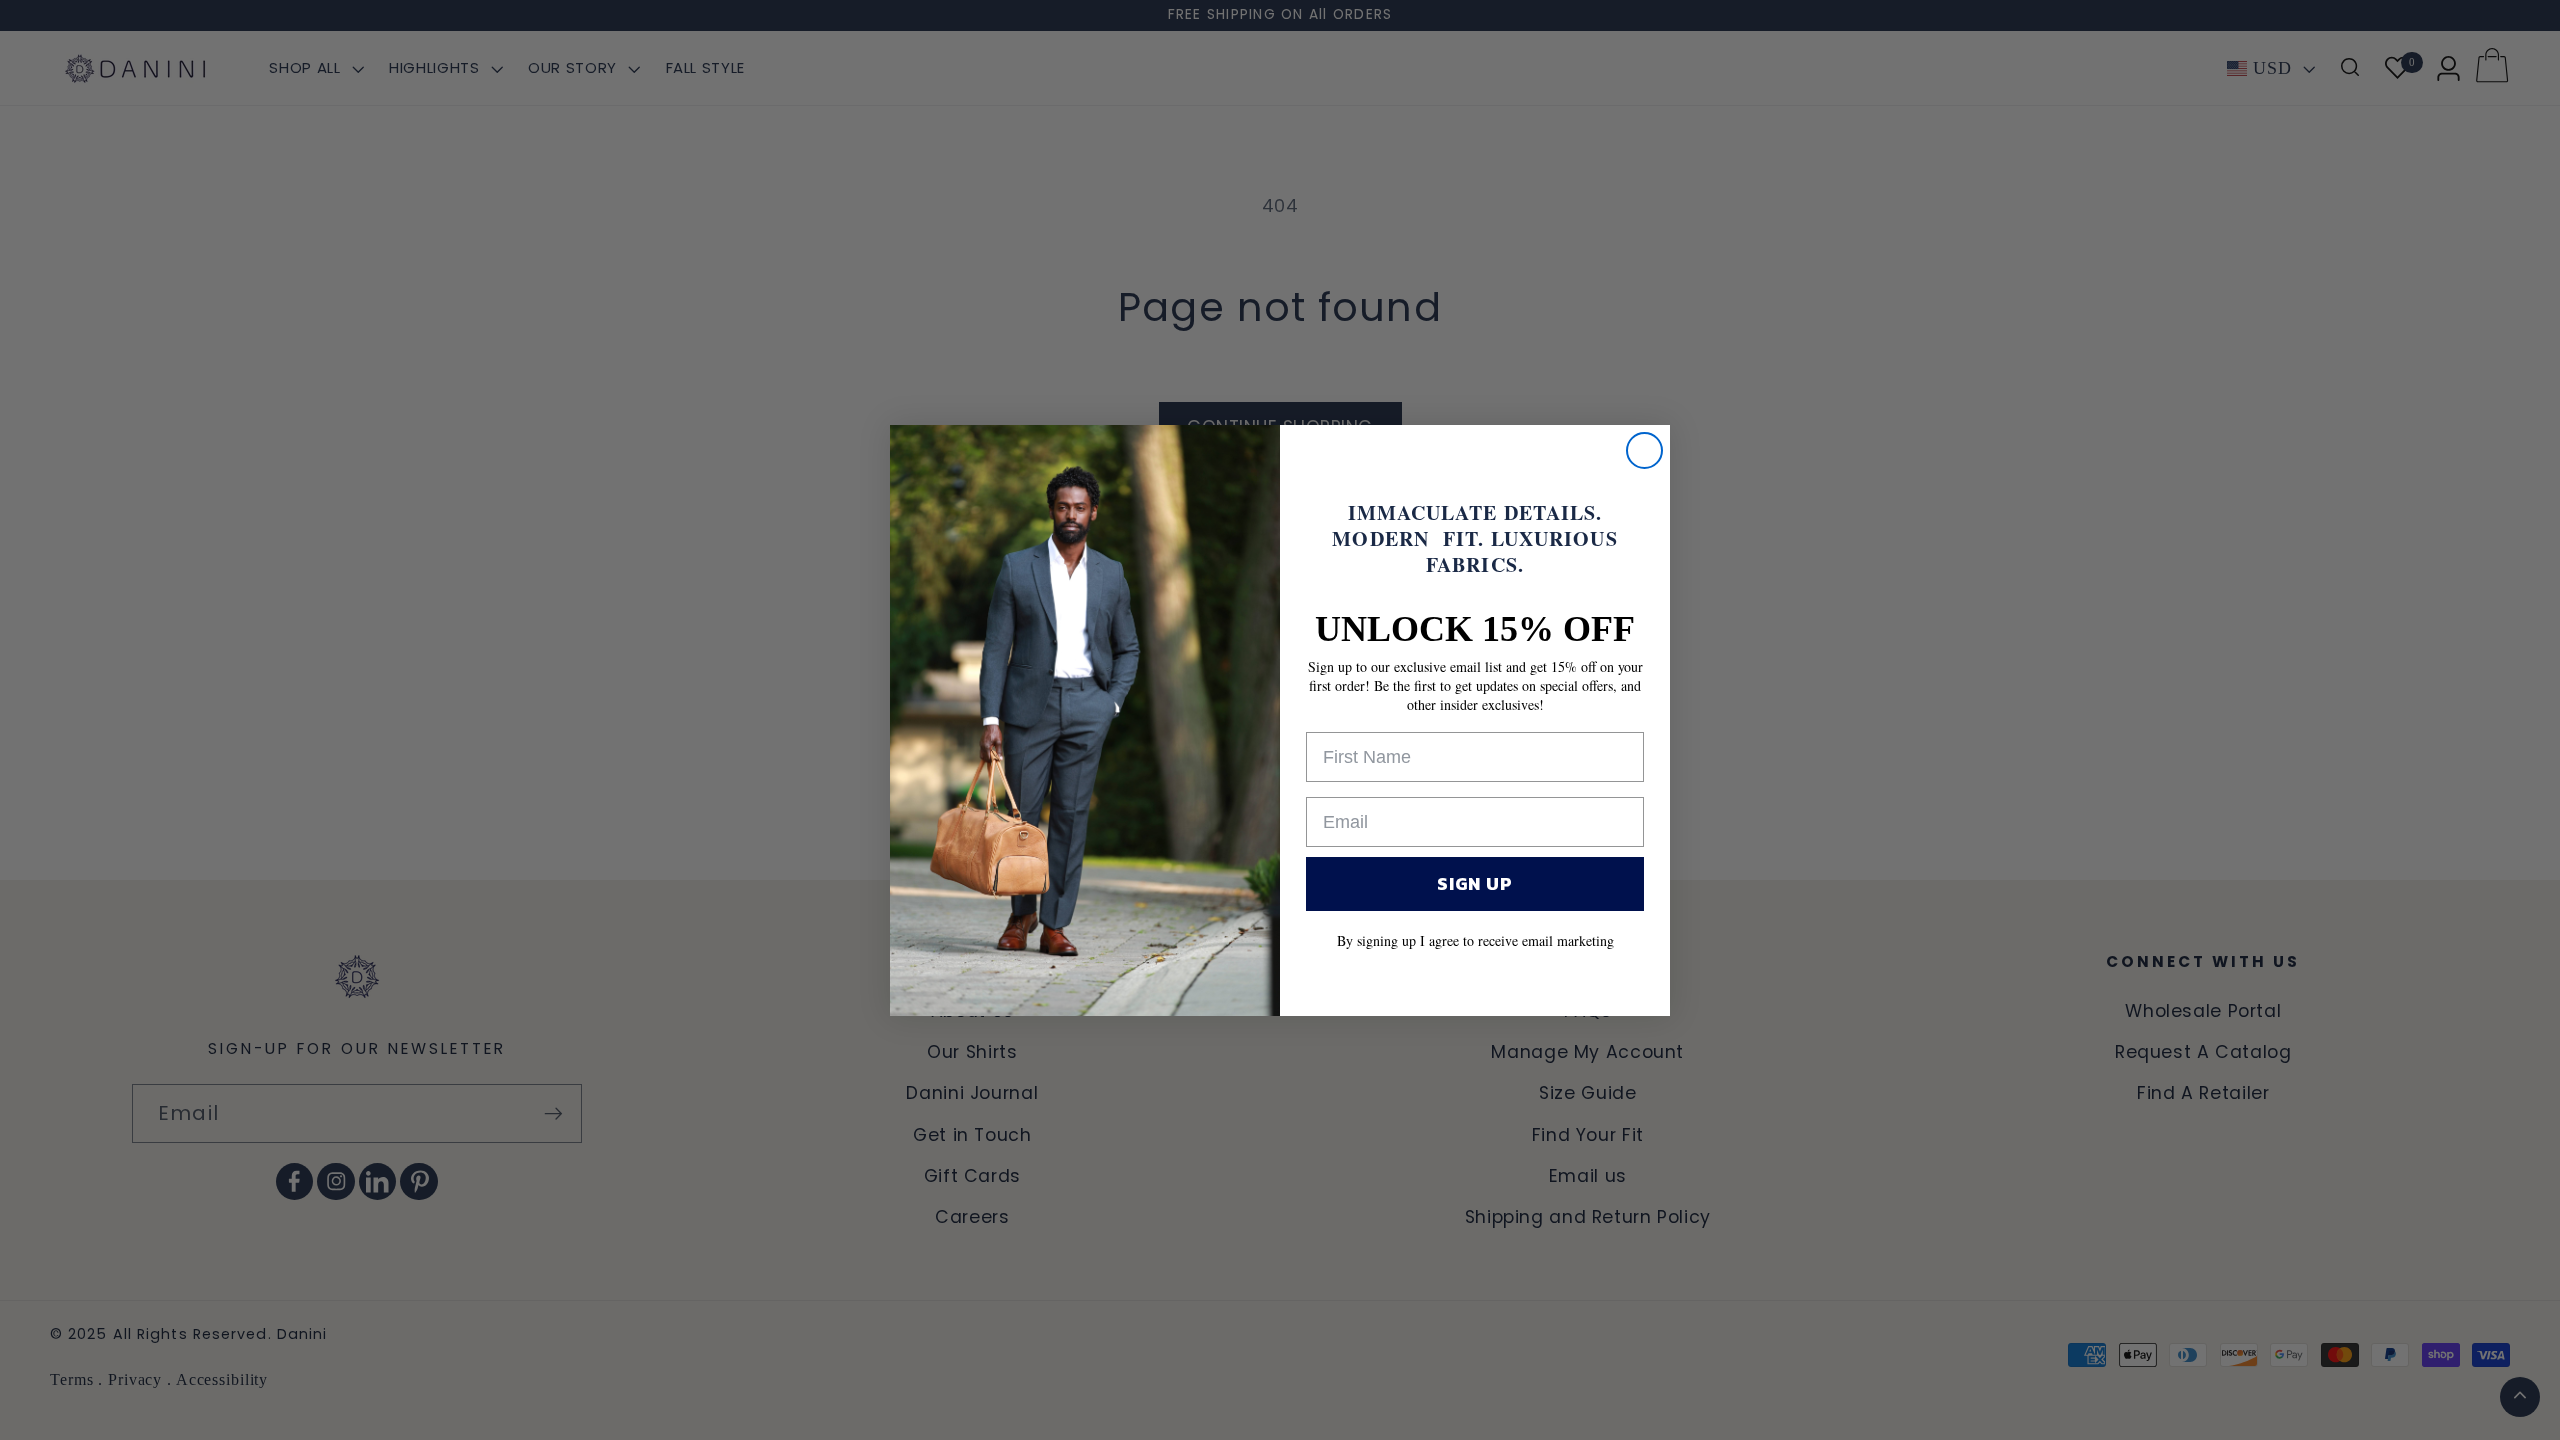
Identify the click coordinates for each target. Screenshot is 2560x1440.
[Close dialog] (1644, 450)
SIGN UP (1475, 883)
